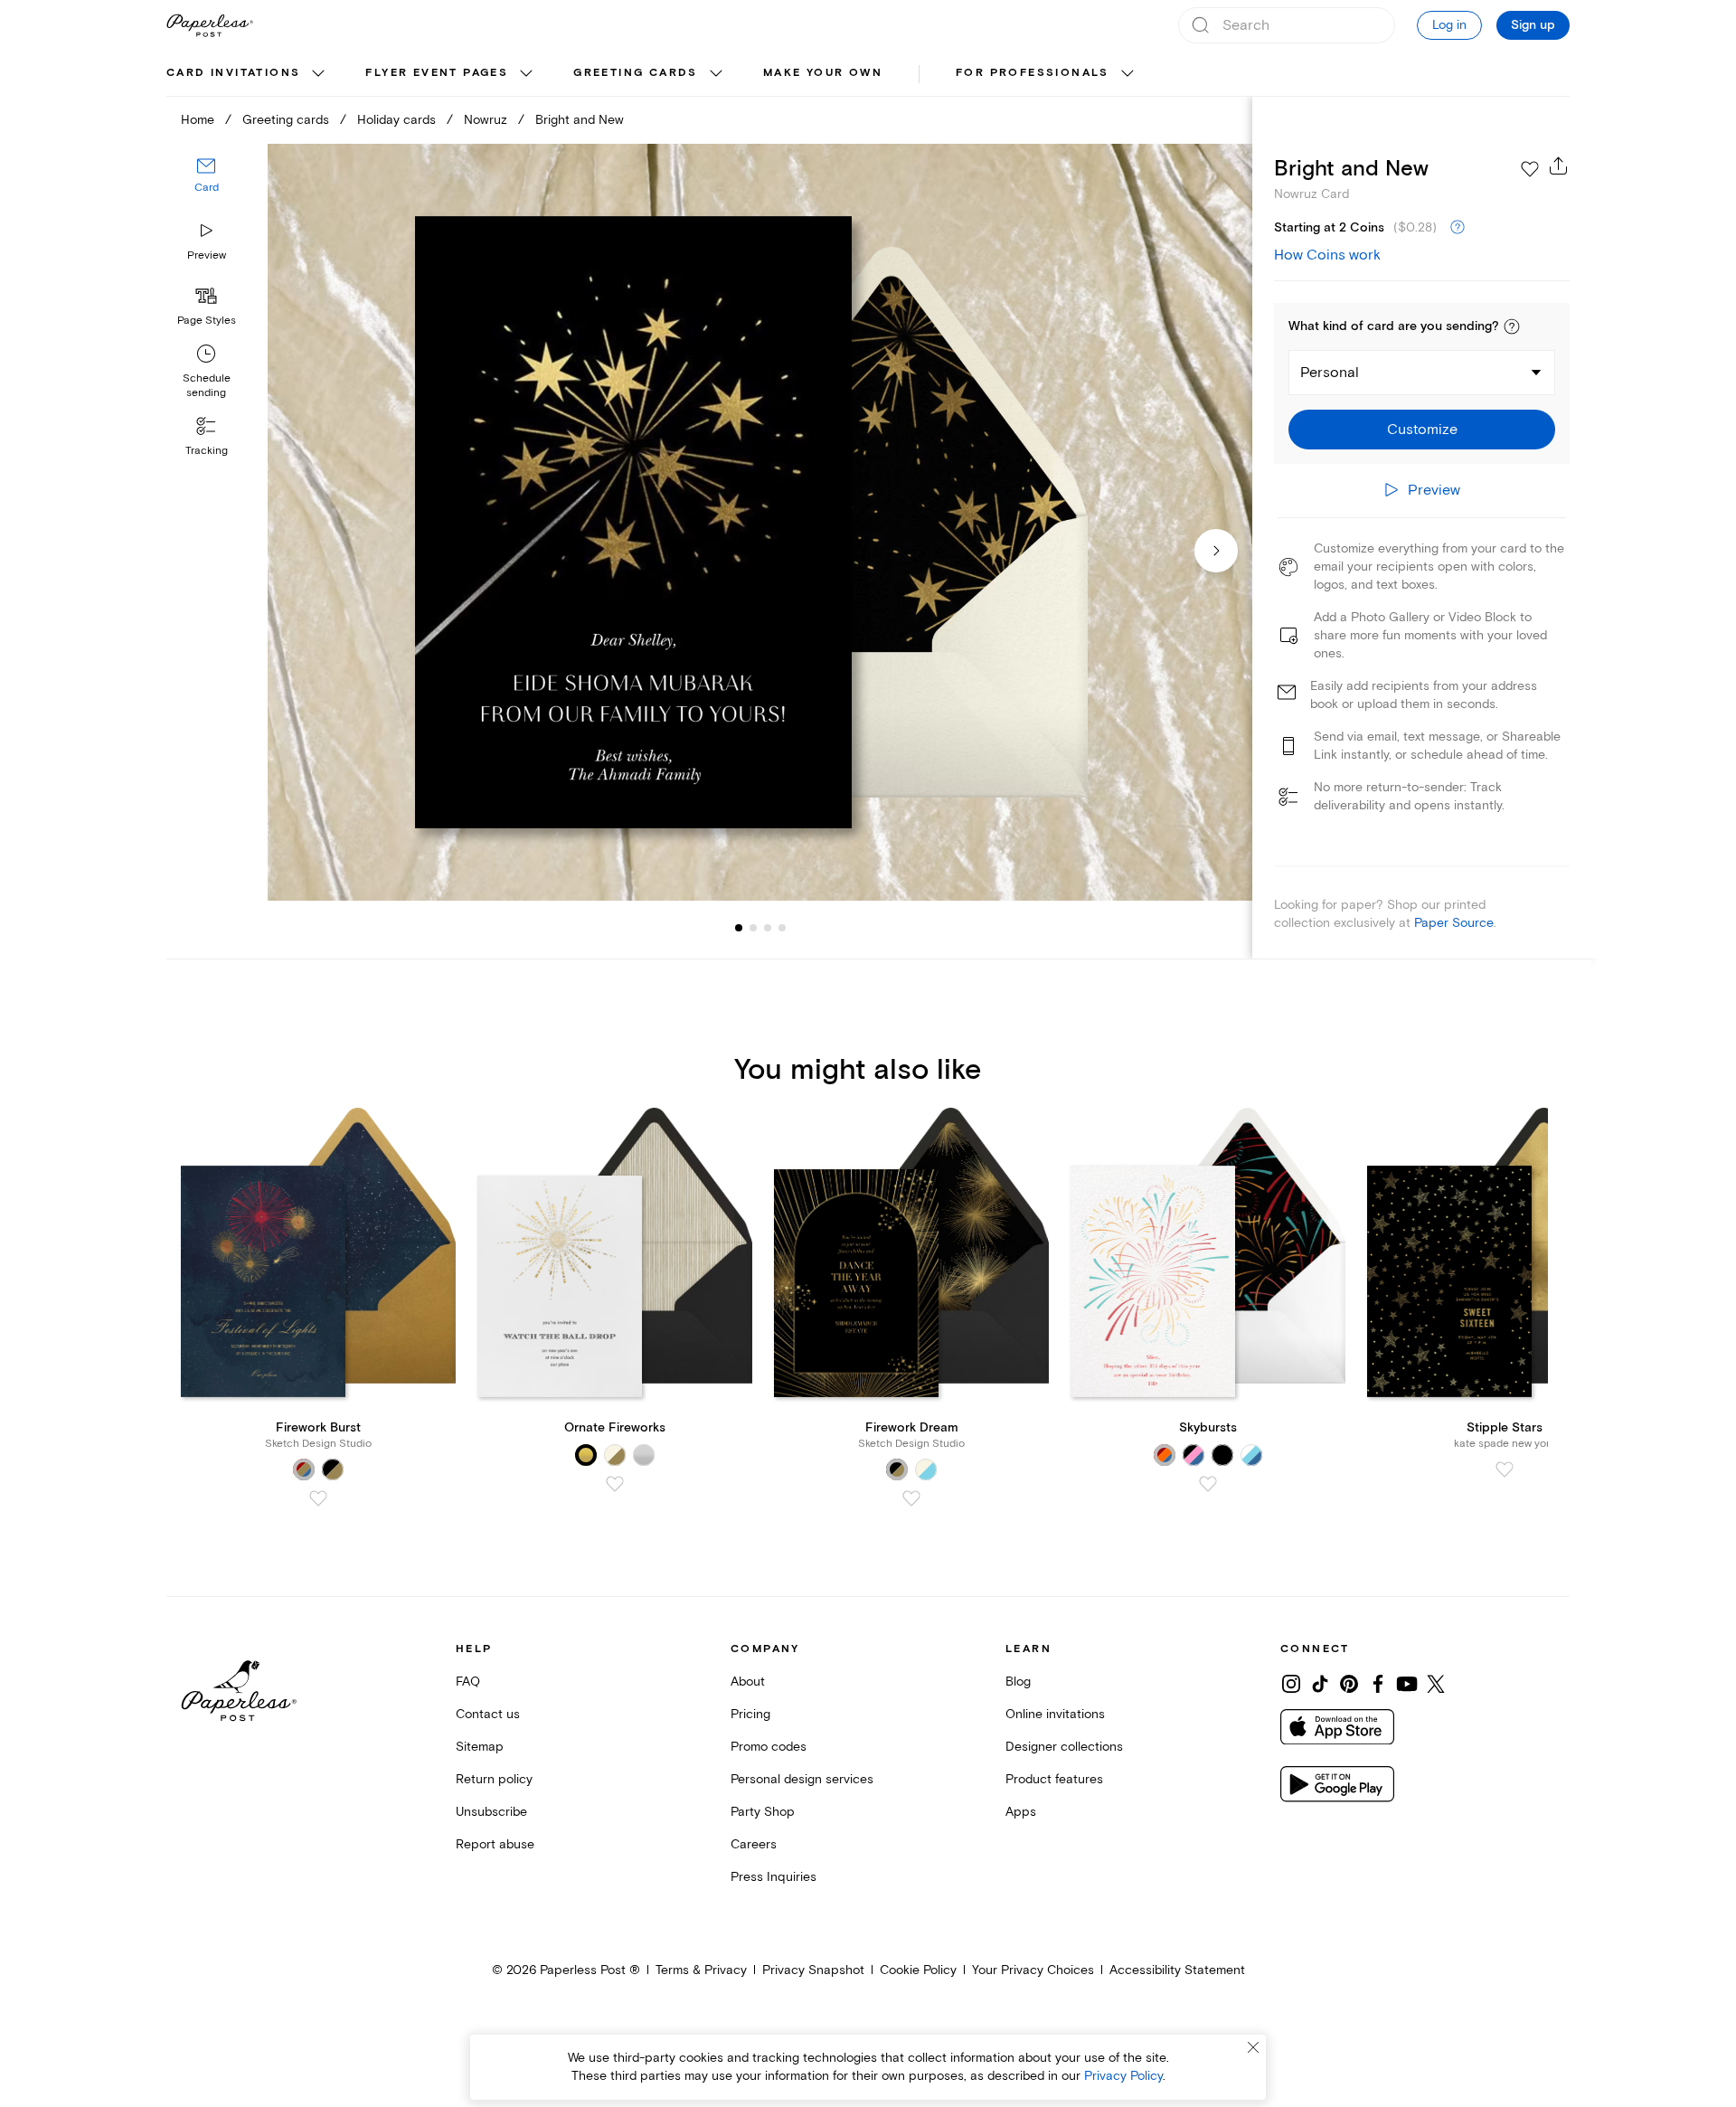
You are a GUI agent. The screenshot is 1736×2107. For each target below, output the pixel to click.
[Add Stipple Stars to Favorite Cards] (1505, 1469)
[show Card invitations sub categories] (318, 74)
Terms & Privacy (701, 1970)
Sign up (1533, 25)
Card (207, 188)
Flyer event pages (437, 73)
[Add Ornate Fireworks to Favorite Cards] (615, 1484)
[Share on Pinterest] (1349, 1684)
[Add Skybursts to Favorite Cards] (1208, 1484)
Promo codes (769, 1747)
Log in (1449, 25)
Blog (1018, 1682)
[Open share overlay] (1559, 165)
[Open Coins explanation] (1458, 228)
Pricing (750, 1714)
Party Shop (763, 1812)
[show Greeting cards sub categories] (716, 74)
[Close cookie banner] (1253, 2047)
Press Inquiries (774, 1877)
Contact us (488, 1714)
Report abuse (495, 1844)
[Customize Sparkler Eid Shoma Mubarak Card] (759, 522)
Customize (1422, 430)
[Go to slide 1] (739, 928)
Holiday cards (396, 120)
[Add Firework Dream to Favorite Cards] (911, 1498)
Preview (207, 255)
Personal (1330, 373)
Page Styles (207, 321)
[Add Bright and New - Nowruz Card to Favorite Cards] (1530, 169)
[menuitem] (248, 74)
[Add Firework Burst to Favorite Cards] (318, 1498)
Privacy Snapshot (813, 1970)
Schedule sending (207, 386)
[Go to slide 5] (782, 928)
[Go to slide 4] (768, 928)
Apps (1021, 1812)
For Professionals (1033, 73)
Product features (1054, 1779)
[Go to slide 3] (753, 928)
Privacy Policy (1123, 2076)
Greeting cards (636, 73)
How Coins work (1327, 255)
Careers (754, 1844)
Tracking (207, 451)
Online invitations (1055, 1714)
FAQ (468, 1682)
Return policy (494, 1779)
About (748, 1682)
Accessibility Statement (1177, 1970)
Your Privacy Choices (1033, 1970)
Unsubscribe (491, 1812)
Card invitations (233, 73)
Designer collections (1064, 1747)
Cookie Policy (918, 1970)
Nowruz (486, 120)
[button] (1512, 326)
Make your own (823, 73)
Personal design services (802, 1779)
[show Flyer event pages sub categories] (526, 74)
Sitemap (480, 1747)
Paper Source (1454, 923)
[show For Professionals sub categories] (1127, 74)
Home (198, 120)
